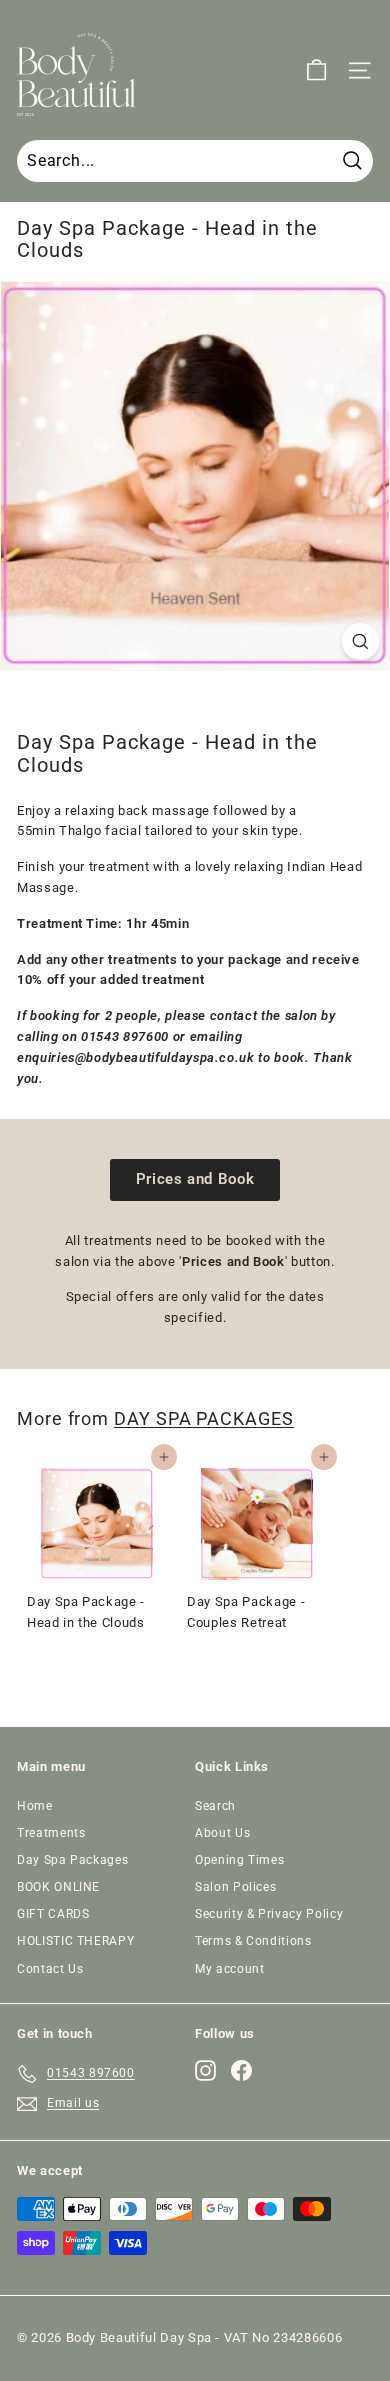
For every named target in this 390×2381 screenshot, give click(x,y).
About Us (222, 1833)
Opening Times (239, 1860)
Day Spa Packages (72, 1860)
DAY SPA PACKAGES (204, 1418)
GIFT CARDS (53, 1914)
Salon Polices (235, 1887)
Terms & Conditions (253, 1941)
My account (230, 1969)
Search (215, 1806)
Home (35, 1806)
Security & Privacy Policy (269, 1914)
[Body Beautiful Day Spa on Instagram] (205, 2070)
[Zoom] (360, 641)
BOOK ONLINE (58, 1887)
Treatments (51, 1833)
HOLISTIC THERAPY (75, 1941)
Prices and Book (195, 1179)
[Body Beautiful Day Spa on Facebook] (241, 2070)
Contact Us (50, 1969)
